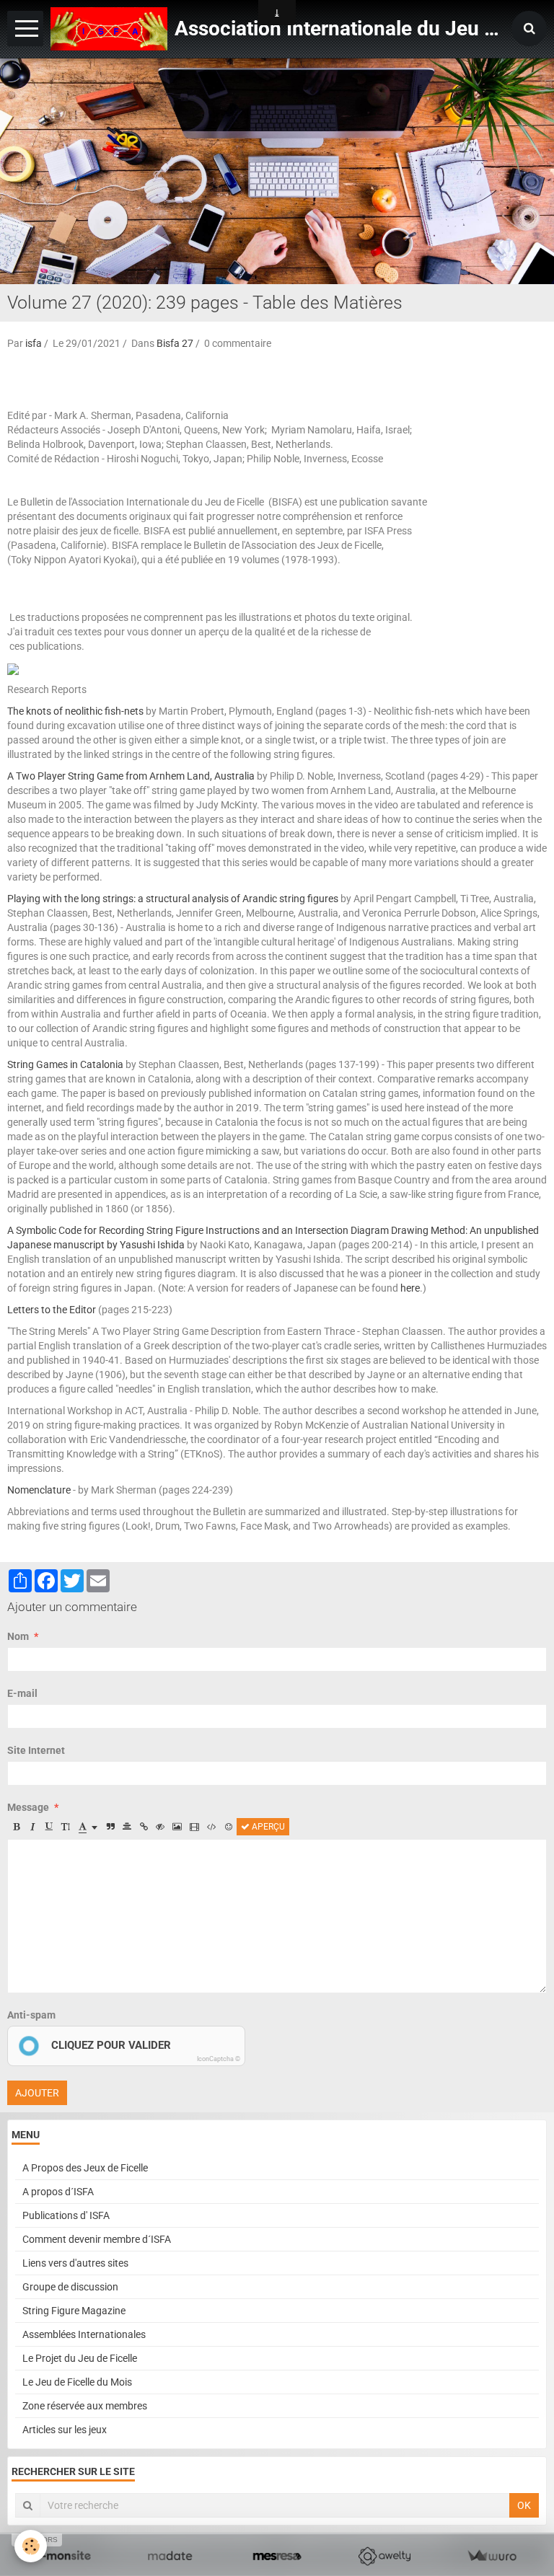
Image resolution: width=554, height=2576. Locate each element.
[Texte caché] (160, 1827)
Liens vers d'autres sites (75, 2263)
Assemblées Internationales (84, 2334)
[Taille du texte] (66, 1827)
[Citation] (110, 1827)
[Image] (177, 1827)
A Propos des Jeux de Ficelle (85, 2168)
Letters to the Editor (52, 1310)
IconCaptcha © (219, 2059)
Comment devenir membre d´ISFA (97, 2239)
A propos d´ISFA (58, 2192)
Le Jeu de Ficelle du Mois (77, 2382)
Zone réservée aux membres (85, 2406)
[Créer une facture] (492, 2556)
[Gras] (16, 1827)
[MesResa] (277, 2556)
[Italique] (32, 1827)
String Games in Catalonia (65, 1064)
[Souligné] (49, 1827)
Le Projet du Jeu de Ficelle (80, 2358)
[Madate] (170, 2556)
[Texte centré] (127, 1827)
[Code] (212, 1827)
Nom (18, 1636)
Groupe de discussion (70, 2287)
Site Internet (36, 1750)
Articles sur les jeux (65, 2430)
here (410, 1288)
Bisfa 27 (175, 343)
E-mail (22, 1693)
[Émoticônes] (229, 1827)
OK (524, 2505)
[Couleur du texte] (88, 1827)
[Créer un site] (62, 2556)
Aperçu (267, 1827)
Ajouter (37, 2093)
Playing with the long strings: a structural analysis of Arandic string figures (173, 899)
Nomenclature (39, 1490)
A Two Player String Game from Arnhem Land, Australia (131, 776)
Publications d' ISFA (66, 2215)
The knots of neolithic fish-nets (75, 711)
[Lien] (144, 1827)
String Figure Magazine (74, 2311)
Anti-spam (31, 2015)
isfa (34, 343)
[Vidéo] (194, 1827)
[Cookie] (31, 2546)
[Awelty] (384, 2556)
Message (28, 1807)
